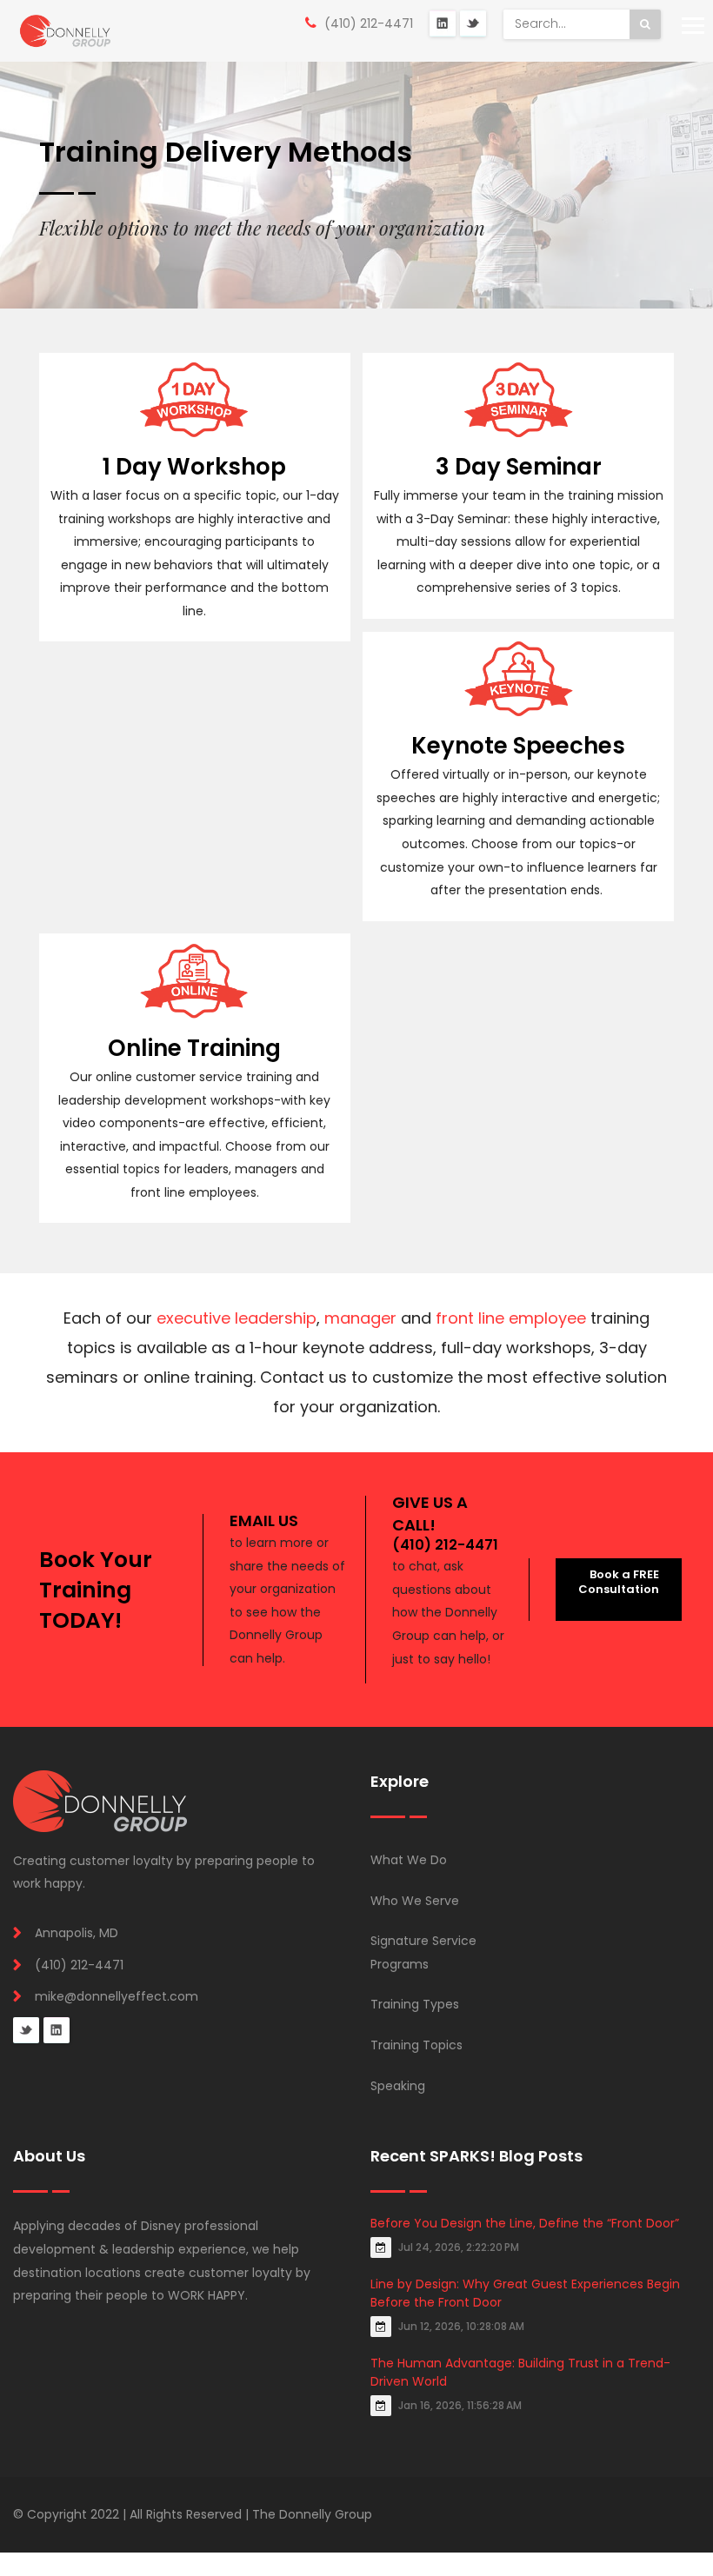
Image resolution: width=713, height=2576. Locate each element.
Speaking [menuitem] (398, 2086)
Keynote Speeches (518, 746)
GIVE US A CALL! (430, 1513)
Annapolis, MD (77, 1933)
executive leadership (237, 1318)
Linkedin (57, 2030)
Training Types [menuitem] (415, 2004)
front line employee (511, 1318)
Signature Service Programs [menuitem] (423, 1952)
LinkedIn (443, 23)
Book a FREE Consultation (619, 1582)
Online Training (194, 1048)
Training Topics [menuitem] (416, 2045)
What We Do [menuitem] (409, 1860)
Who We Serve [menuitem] (415, 1901)
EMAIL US (264, 1520)
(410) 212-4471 (369, 23)
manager (360, 1318)
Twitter (473, 23)
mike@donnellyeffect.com (117, 1996)
